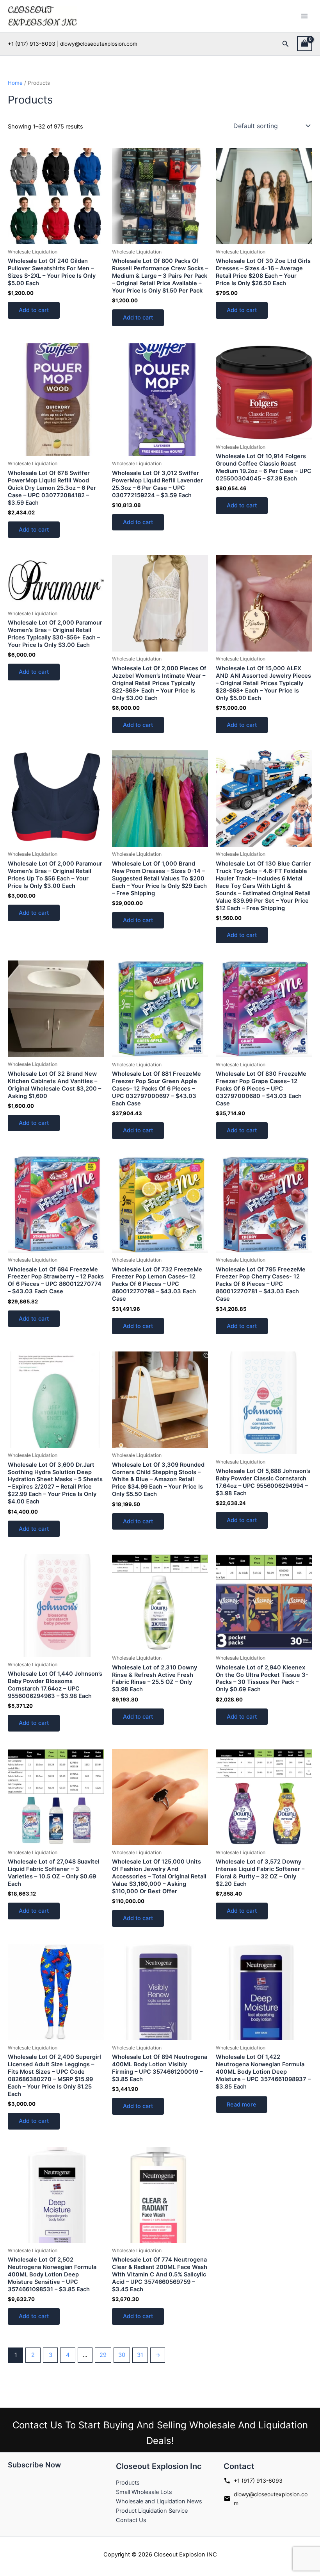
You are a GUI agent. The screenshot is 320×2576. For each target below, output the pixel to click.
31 (140, 2355)
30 (122, 2355)
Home (15, 83)
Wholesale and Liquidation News (159, 2501)
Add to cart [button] (34, 310)
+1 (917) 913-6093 (258, 2480)
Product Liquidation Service (152, 2511)
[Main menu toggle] (304, 16)
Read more (242, 2105)
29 (103, 2355)
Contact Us (131, 2520)
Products (128, 2483)
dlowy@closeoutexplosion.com (271, 2499)
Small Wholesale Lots (144, 2492)
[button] (286, 44)
